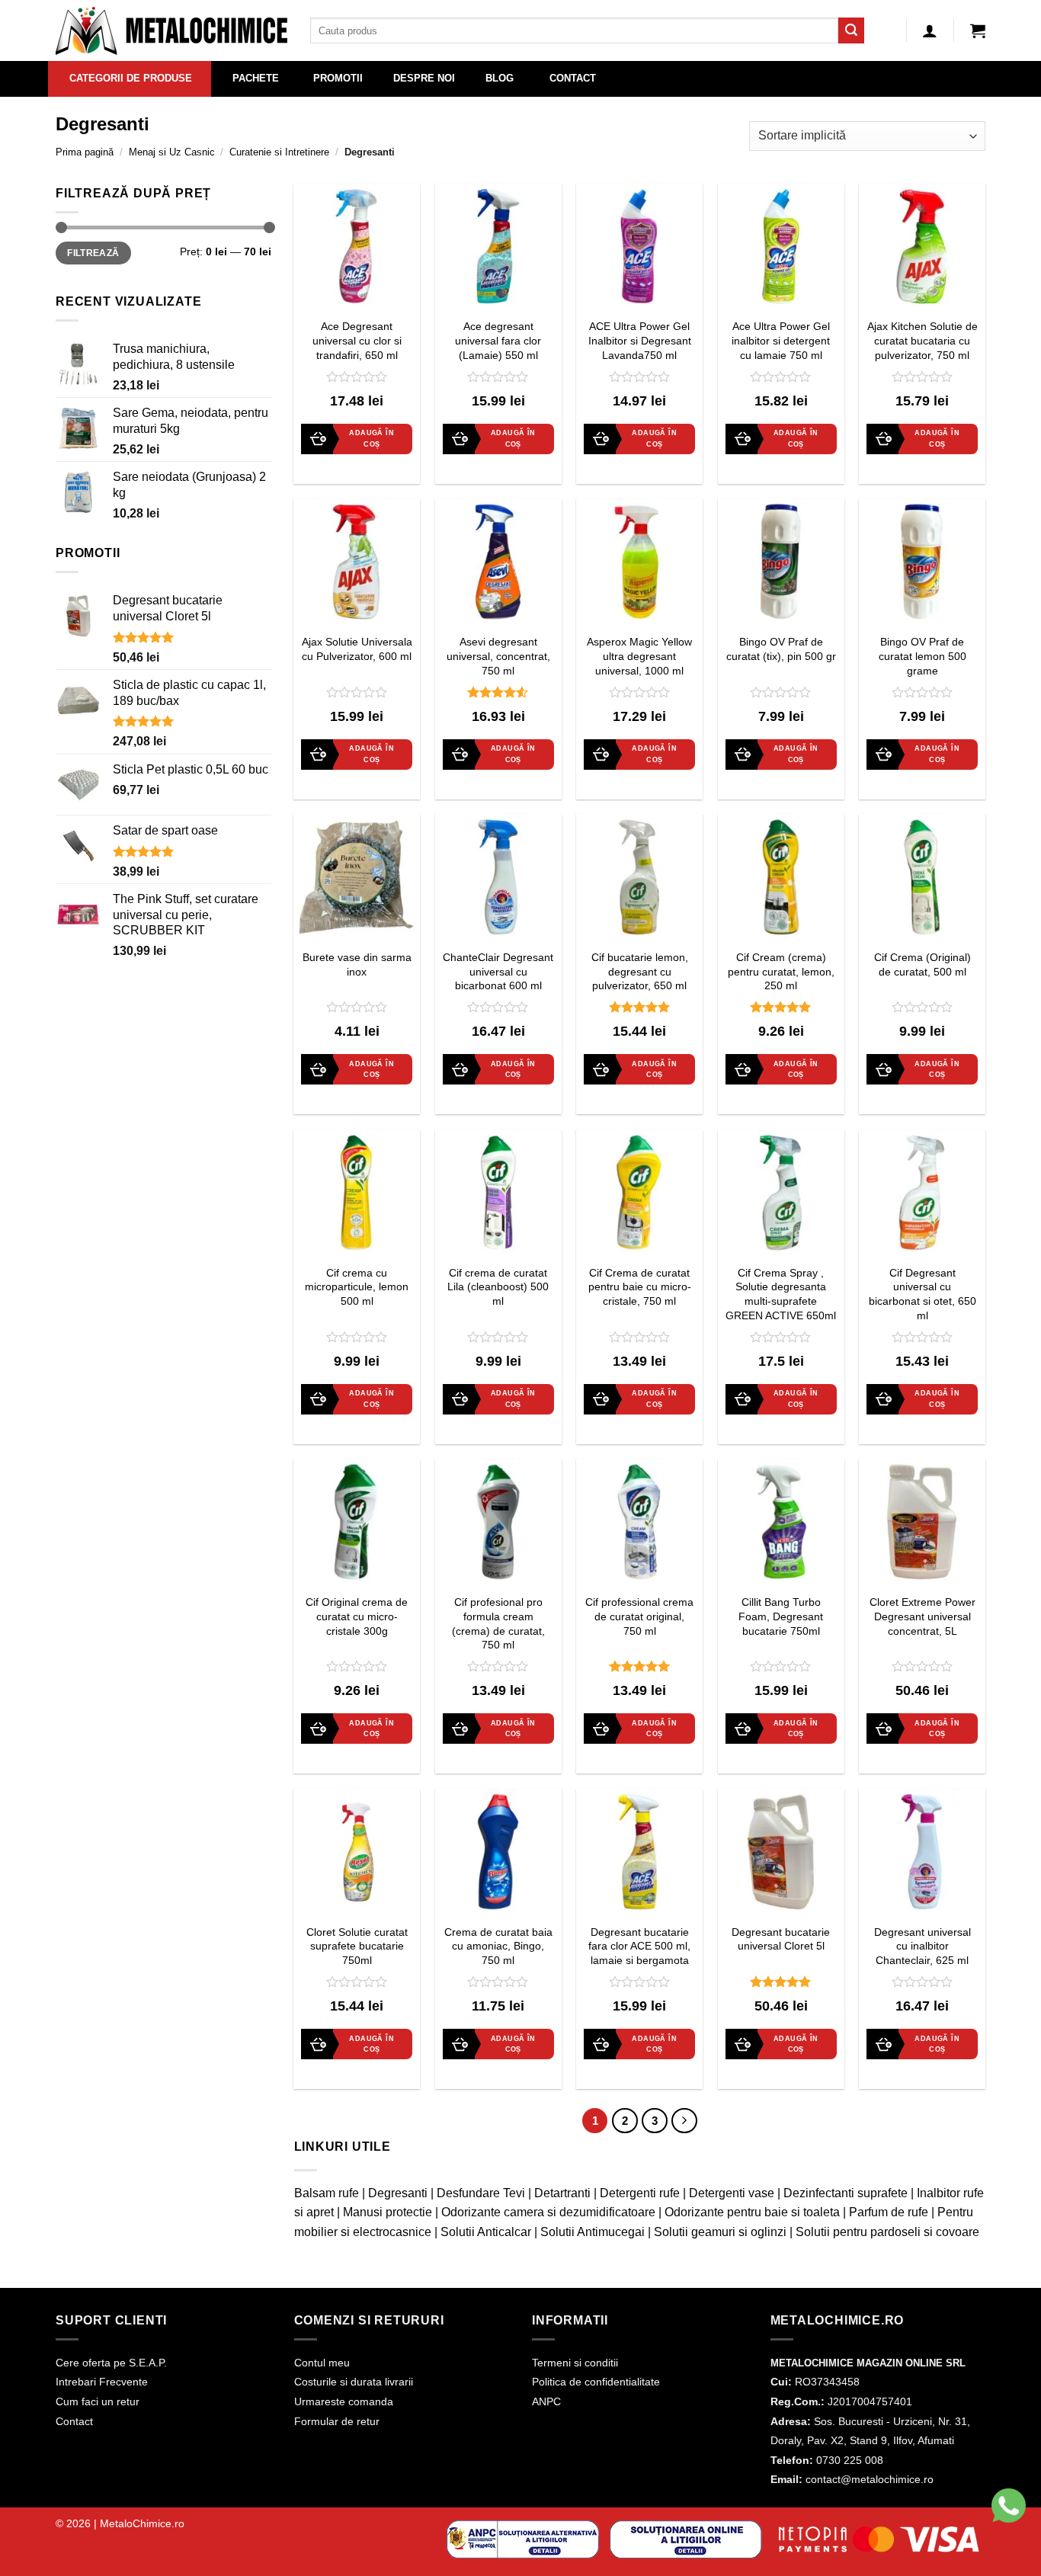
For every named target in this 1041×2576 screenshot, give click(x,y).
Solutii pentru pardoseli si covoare (887, 2232)
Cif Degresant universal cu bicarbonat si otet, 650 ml (922, 1294)
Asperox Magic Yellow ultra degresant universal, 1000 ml (639, 656)
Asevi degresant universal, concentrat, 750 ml (498, 656)
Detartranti (562, 2193)
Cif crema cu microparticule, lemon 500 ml (357, 1287)
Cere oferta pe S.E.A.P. (111, 2363)
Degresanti (398, 2193)
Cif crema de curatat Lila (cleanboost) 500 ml (498, 1287)
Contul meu (322, 2363)
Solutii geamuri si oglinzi (720, 2232)
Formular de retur (337, 2421)
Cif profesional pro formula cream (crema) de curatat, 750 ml (498, 1623)
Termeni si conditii (575, 2363)
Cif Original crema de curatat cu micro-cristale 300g (357, 1616)
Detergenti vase (732, 2193)
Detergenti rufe (640, 2193)
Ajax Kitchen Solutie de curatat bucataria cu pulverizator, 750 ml (922, 340)
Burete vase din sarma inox (357, 964)
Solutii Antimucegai (593, 2232)
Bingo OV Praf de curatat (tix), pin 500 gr (781, 649)
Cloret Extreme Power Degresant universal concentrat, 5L (922, 1616)
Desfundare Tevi (481, 2193)
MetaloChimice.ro (142, 2523)
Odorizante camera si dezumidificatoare (548, 2212)
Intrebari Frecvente (102, 2382)
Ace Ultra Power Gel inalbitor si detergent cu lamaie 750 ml (781, 340)
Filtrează (93, 253)
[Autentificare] (930, 30)
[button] (978, 30)
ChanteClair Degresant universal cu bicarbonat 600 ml (498, 971)
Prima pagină (85, 152)
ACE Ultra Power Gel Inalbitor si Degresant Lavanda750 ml (640, 340)
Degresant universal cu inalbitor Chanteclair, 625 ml (922, 1946)
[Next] (684, 2121)
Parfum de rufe (889, 2212)
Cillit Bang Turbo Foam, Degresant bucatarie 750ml (781, 1616)
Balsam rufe (327, 2193)
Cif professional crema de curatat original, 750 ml (639, 1616)
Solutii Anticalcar (486, 2232)
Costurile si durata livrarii (354, 2382)
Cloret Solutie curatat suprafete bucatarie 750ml (357, 1946)
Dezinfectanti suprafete (846, 2193)
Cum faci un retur (98, 2401)
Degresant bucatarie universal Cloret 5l (781, 1939)
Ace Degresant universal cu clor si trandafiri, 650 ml (357, 340)
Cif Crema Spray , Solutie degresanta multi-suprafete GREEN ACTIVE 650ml (781, 1294)
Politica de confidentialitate (596, 2382)
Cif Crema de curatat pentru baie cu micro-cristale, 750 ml (640, 1287)
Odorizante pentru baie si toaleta (752, 2212)
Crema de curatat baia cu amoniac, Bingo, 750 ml (498, 1946)
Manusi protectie (388, 2212)
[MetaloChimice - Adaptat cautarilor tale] (171, 31)
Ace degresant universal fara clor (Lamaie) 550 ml (498, 340)
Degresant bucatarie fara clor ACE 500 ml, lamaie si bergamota (639, 1946)
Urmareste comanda (344, 2401)
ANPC (546, 2401)
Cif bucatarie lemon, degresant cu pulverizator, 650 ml (640, 971)
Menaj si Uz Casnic (172, 152)
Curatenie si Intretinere (279, 152)
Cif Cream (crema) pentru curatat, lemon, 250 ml (781, 971)
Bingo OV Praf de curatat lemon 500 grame (922, 656)
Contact (74, 2421)
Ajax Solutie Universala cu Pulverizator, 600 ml (357, 649)
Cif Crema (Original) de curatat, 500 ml (922, 964)
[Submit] (851, 30)
